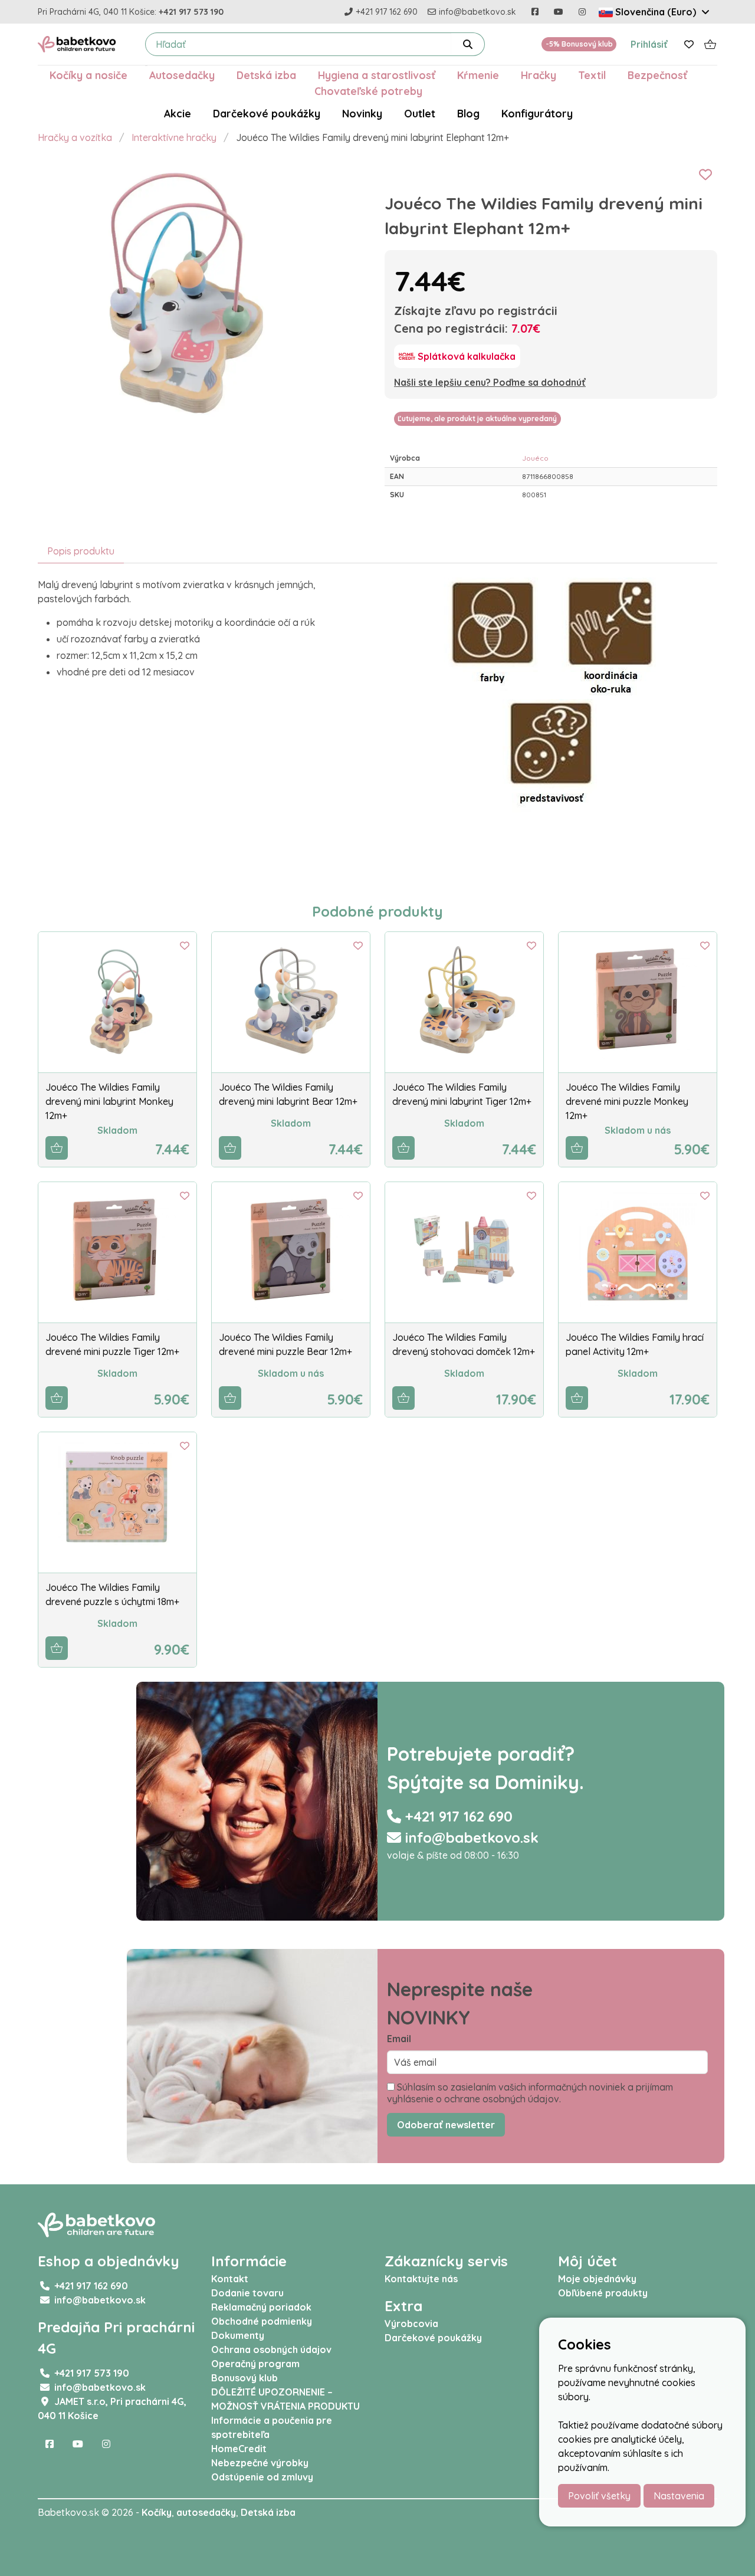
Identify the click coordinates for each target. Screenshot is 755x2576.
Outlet (420, 113)
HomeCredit (239, 2449)
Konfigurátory (537, 113)
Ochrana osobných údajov (271, 2349)
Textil (592, 75)
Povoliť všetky (599, 2496)
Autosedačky (182, 75)
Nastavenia (679, 2496)
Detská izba (266, 75)
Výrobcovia (411, 2324)
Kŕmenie (478, 75)
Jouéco (535, 458)
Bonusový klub (244, 2378)
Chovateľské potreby (368, 91)
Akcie (178, 113)
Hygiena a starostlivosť (377, 75)
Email (399, 2039)
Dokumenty (238, 2335)
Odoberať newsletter (446, 2125)
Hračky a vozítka (75, 137)
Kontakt (230, 2279)
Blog (468, 113)
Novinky (362, 113)
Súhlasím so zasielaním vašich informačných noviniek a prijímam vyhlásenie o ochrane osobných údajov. (530, 2093)
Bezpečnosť (657, 75)
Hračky (539, 75)
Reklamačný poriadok (261, 2307)
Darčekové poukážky (267, 113)
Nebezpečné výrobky (260, 2463)
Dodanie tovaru (247, 2293)
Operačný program (255, 2364)
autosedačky (206, 2512)
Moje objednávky (597, 2279)
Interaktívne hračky (174, 137)
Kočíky (157, 2512)
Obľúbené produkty (603, 2293)
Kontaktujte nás (421, 2279)
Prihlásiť (649, 44)
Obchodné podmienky (262, 2321)
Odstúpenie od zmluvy (262, 2477)
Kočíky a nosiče (88, 75)
